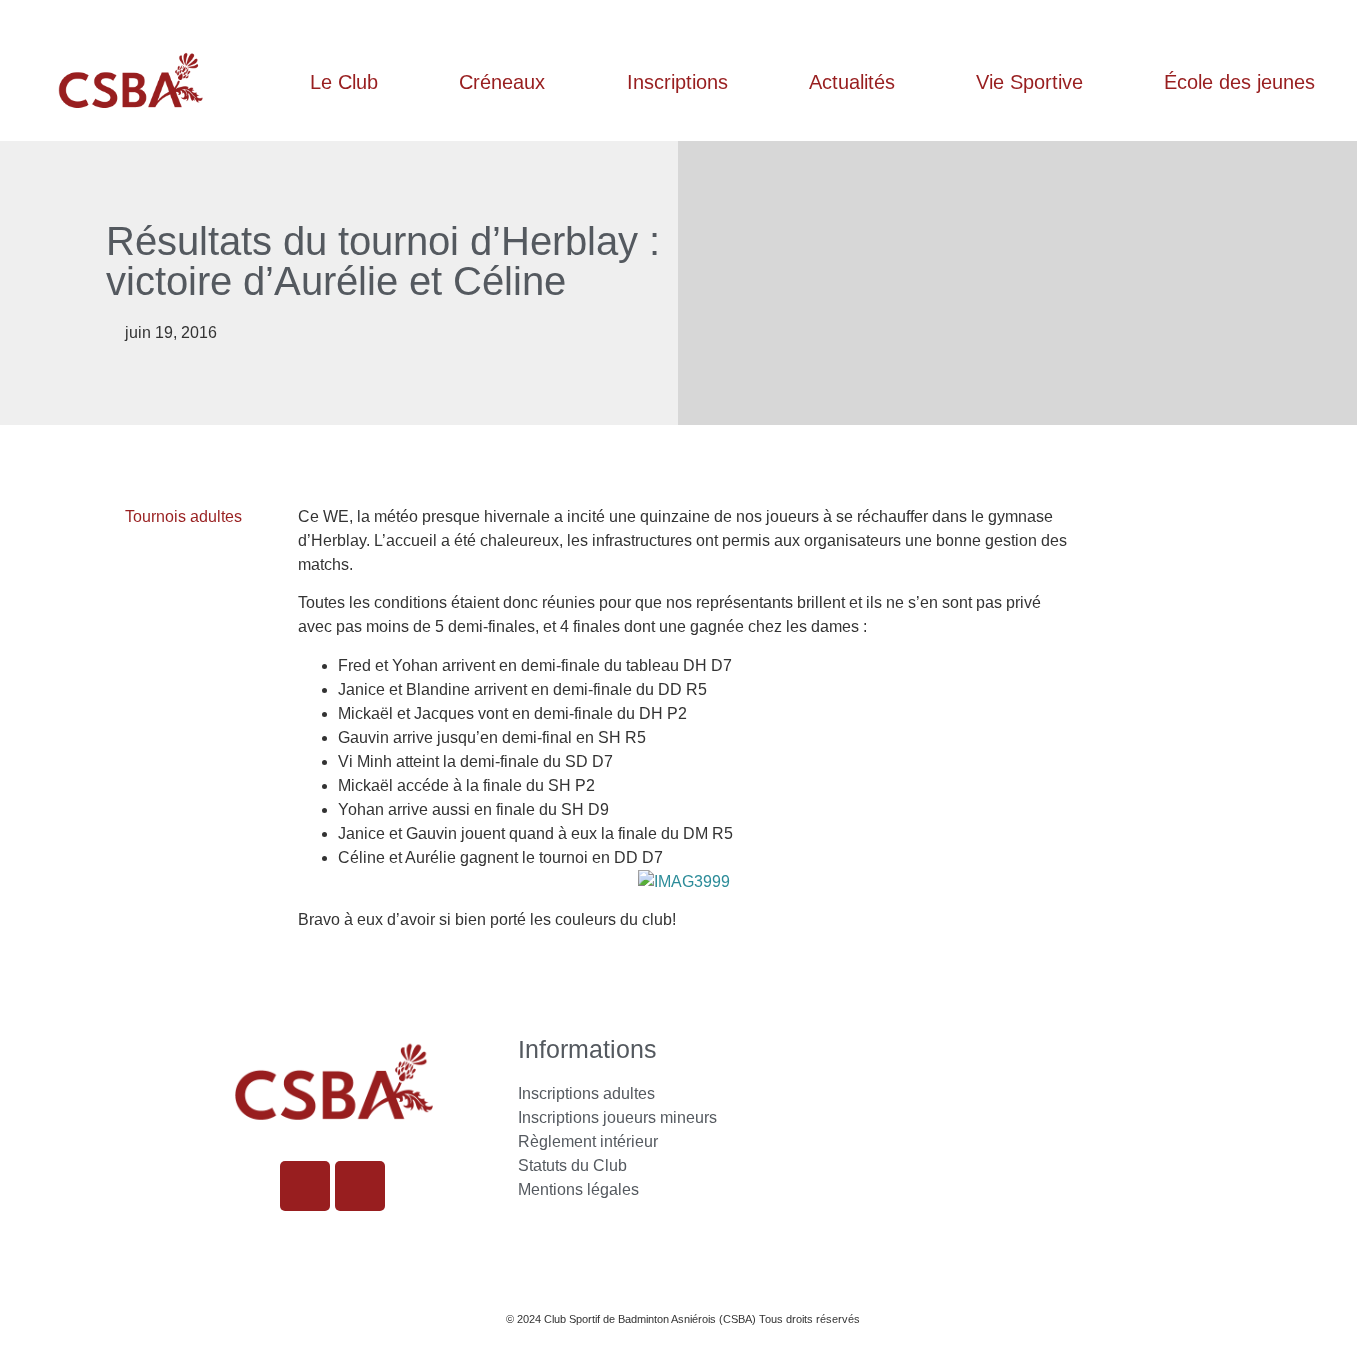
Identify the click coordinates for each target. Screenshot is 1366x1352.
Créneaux (502, 82)
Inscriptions (677, 82)
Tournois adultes (183, 516)
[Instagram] (305, 1186)
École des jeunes (1239, 82)
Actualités (852, 82)
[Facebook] (360, 1186)
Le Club (344, 82)
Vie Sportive (1029, 82)
